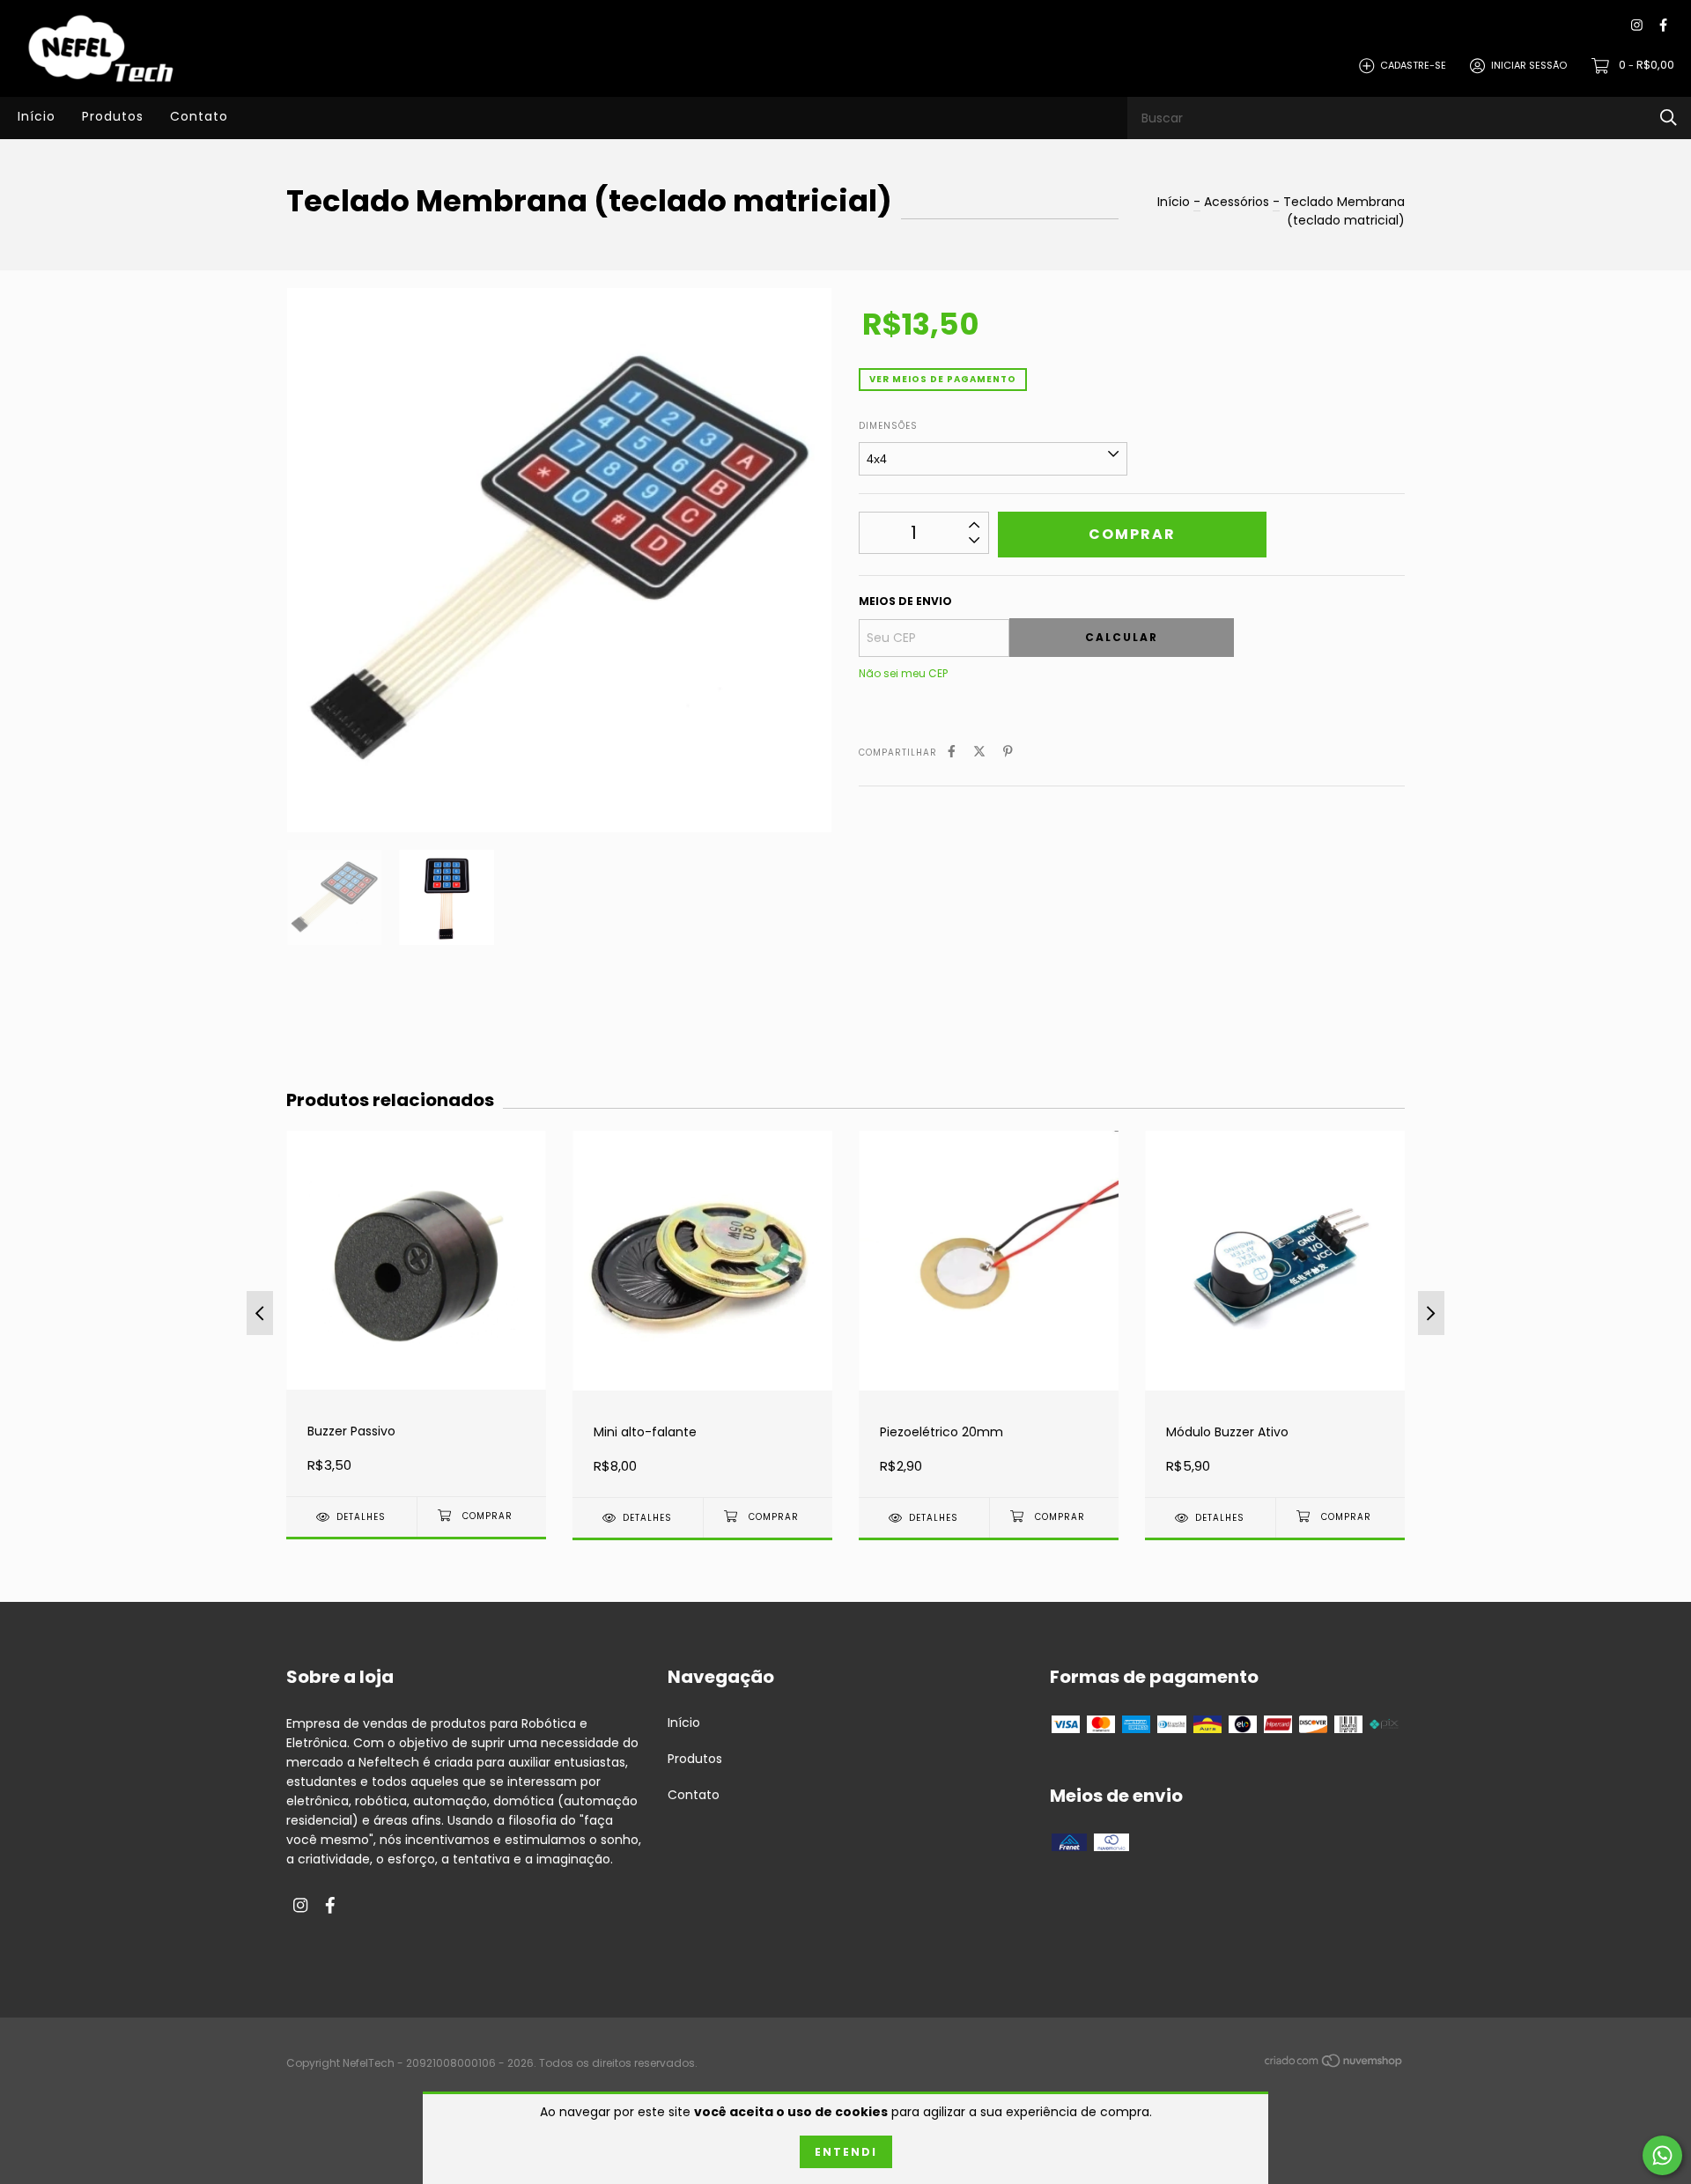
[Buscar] (1669, 118)
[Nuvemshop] (1334, 2064)
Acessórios (1237, 202)
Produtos (113, 116)
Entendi (846, 2152)
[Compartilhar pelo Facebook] (952, 752)
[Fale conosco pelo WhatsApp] (1662, 2155)
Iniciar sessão (1529, 65)
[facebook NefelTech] (1663, 26)
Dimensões (888, 426)
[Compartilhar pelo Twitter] (979, 752)
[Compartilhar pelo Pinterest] (1008, 752)
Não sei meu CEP (903, 673)
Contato (199, 116)
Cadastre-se (1413, 65)
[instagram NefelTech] (1637, 26)
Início (37, 116)
